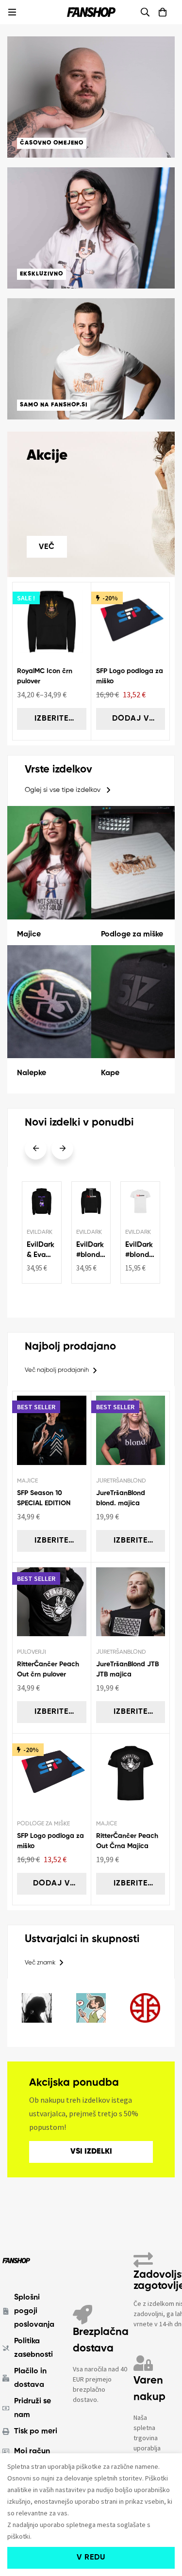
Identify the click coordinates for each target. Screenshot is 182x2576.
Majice (29, 934)
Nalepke (32, 1073)
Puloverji (32, 1652)
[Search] (145, 12)
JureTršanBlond (121, 1481)
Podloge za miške (132, 934)
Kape (110, 1073)
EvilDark (40, 1232)
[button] (68, 790)
